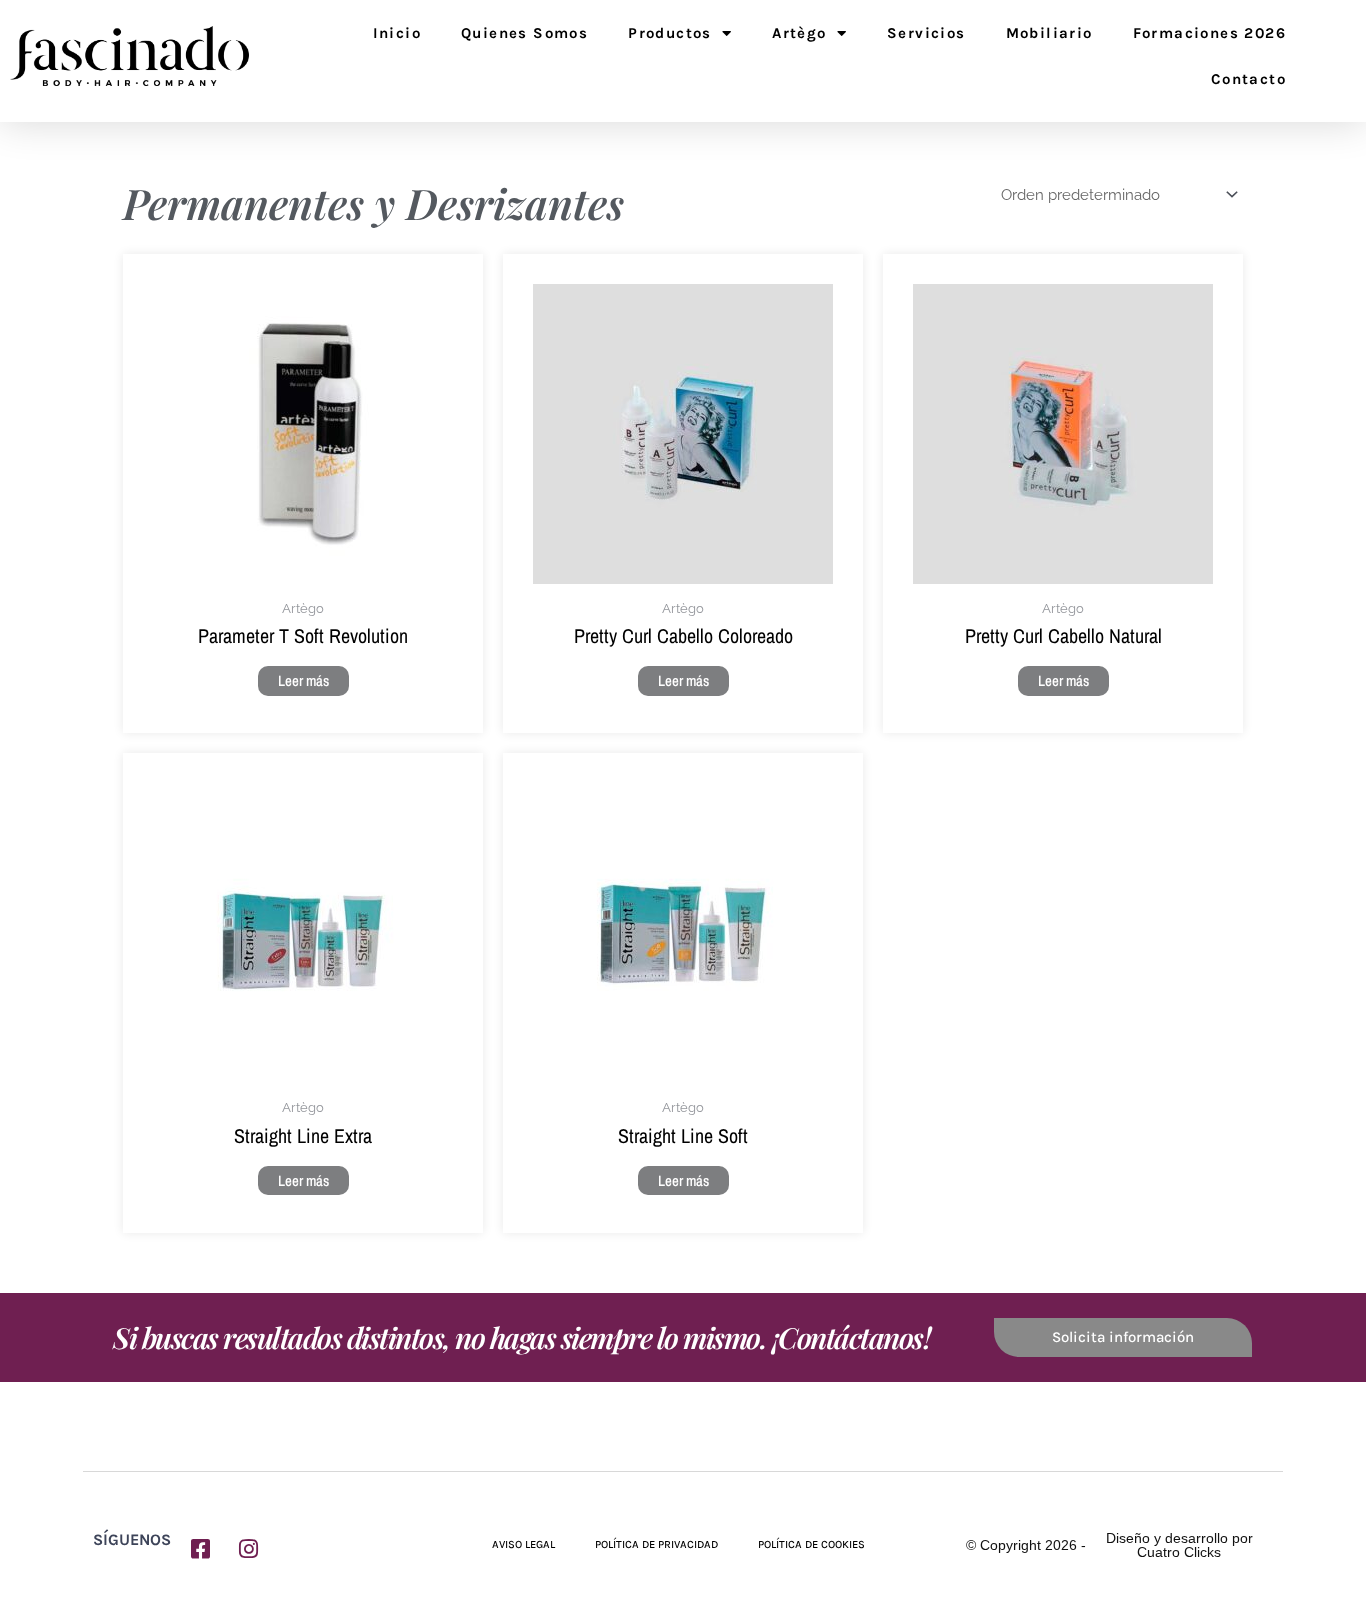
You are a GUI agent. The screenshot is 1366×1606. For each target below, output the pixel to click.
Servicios (926, 33)
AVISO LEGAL (523, 1544)
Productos (670, 33)
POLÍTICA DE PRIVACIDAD (656, 1544)
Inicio (397, 33)
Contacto (1248, 79)
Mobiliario (1049, 33)
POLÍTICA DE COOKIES (811, 1544)
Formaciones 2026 (1209, 33)
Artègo (799, 33)
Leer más (303, 680)
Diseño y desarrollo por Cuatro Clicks (1179, 1545)
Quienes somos (524, 33)
